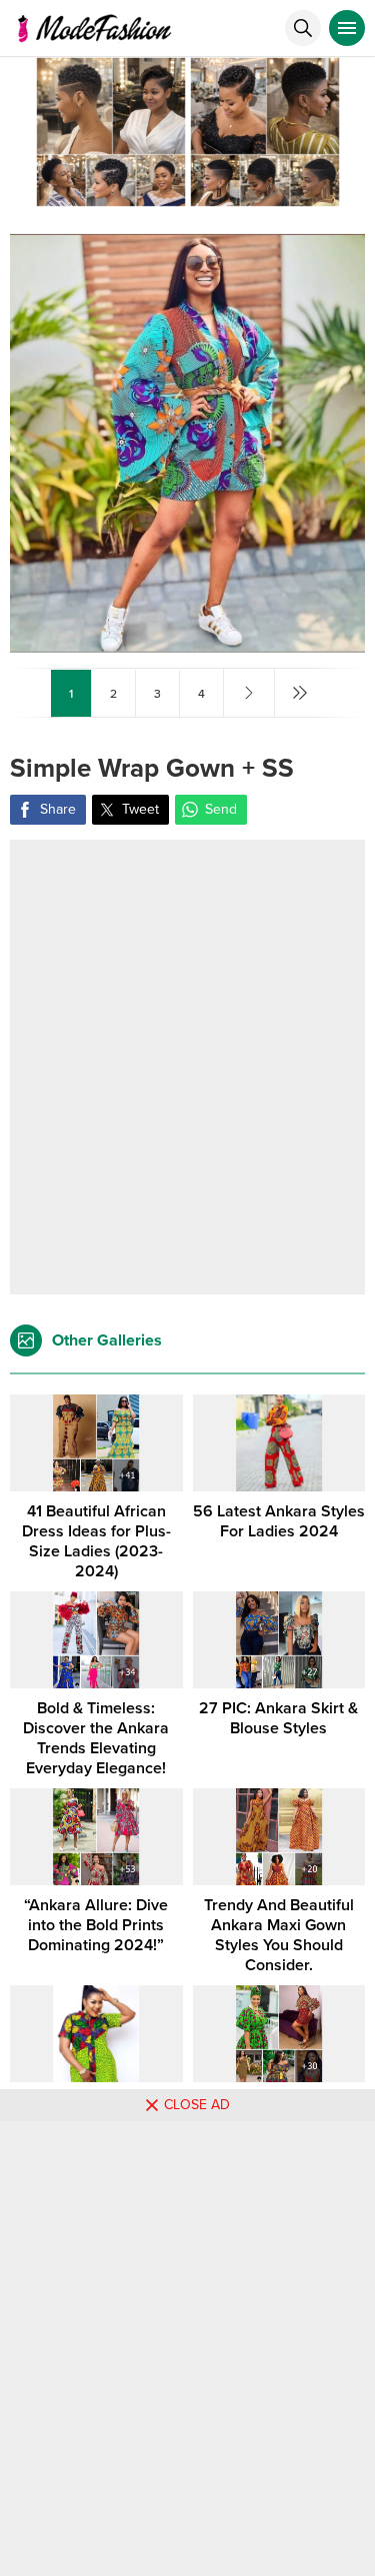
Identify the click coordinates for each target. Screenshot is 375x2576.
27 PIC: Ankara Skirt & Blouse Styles (278, 1718)
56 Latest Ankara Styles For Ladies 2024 (279, 1521)
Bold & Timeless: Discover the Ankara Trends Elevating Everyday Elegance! (96, 1738)
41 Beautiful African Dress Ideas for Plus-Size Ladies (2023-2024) (96, 1541)
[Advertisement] (187, 1067)
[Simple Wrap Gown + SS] (187, 644)
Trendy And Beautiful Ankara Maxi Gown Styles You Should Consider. (279, 1935)
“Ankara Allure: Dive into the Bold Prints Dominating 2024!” (96, 1925)
